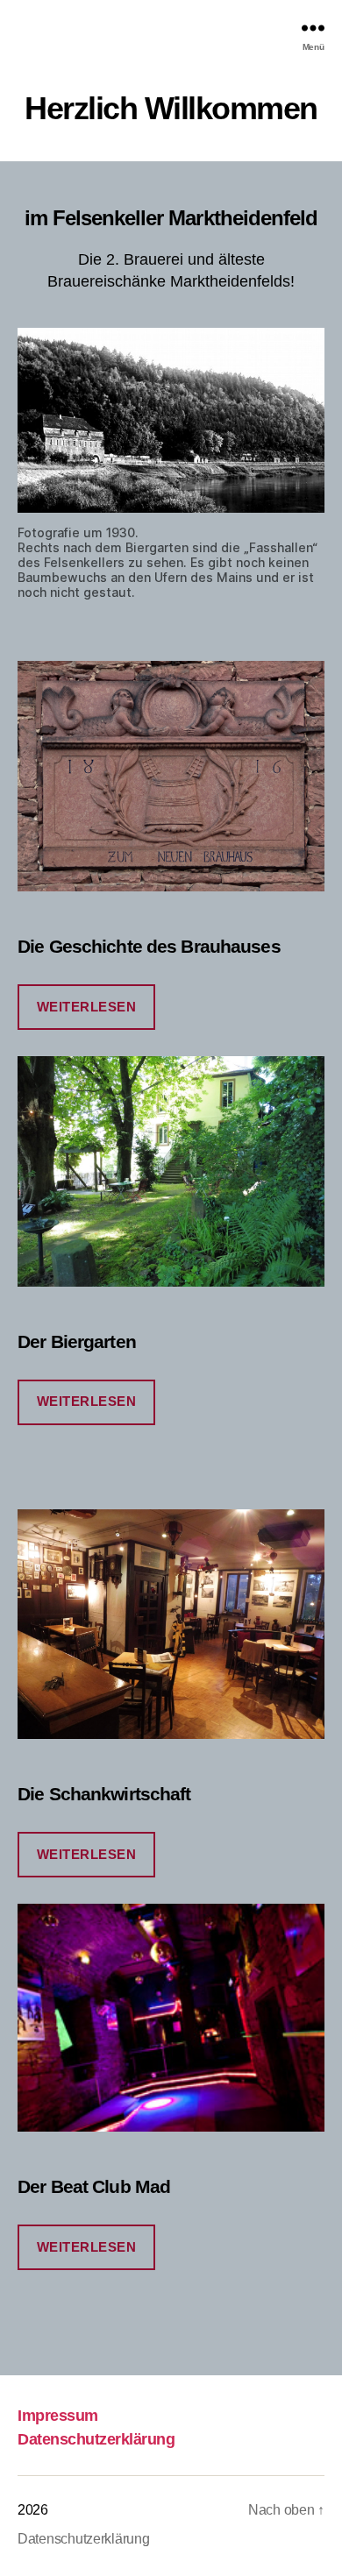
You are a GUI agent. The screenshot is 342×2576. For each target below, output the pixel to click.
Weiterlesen (87, 1007)
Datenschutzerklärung (96, 2439)
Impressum (58, 2416)
